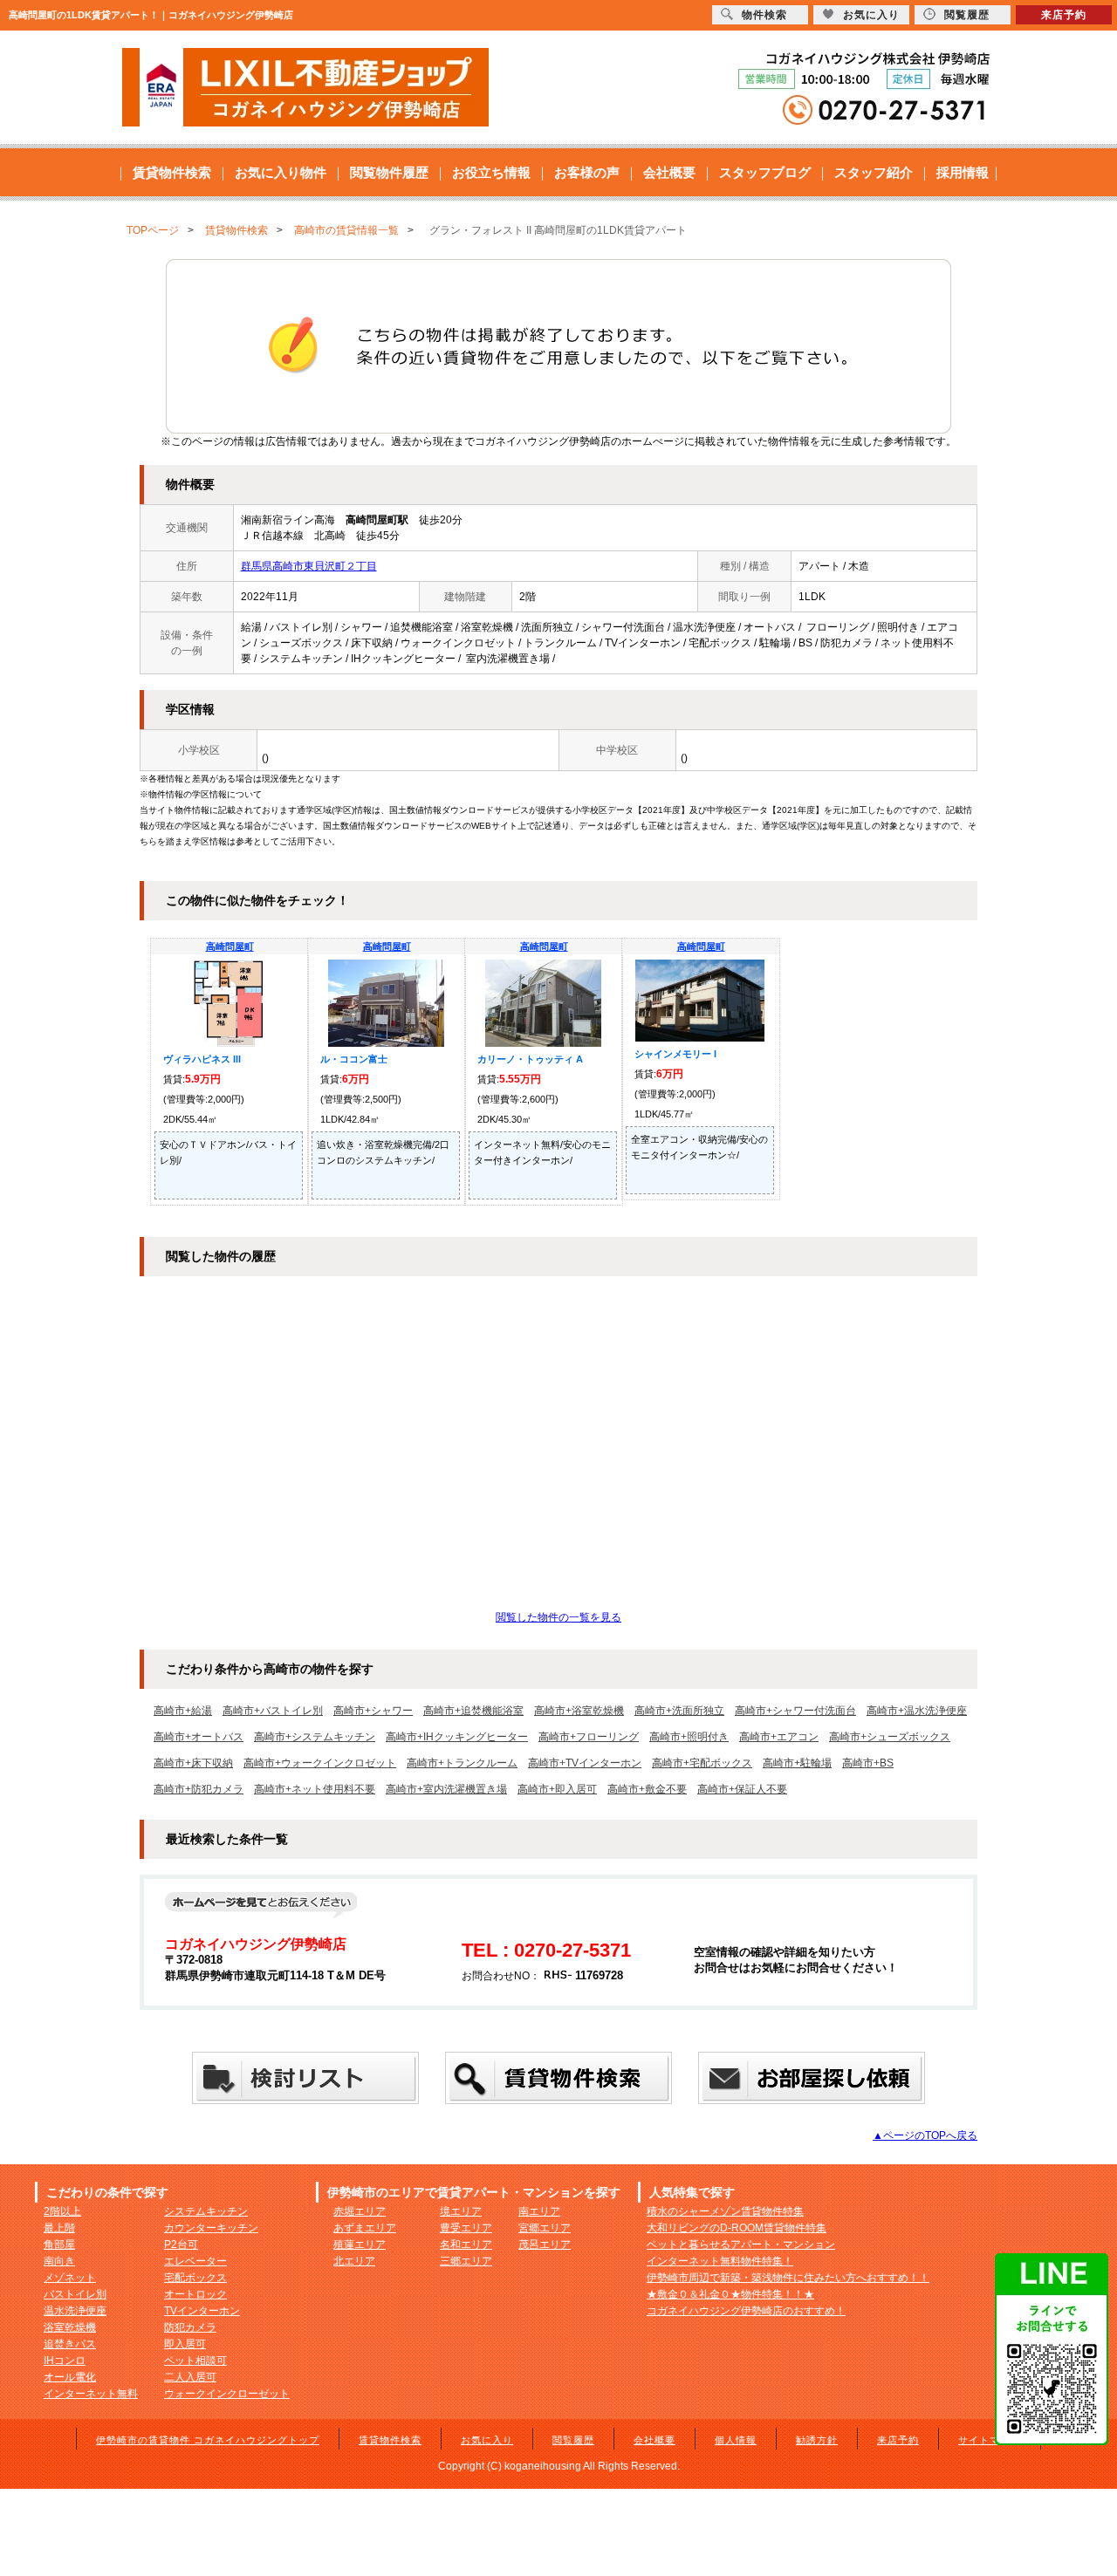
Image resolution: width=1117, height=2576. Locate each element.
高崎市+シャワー (373, 1711)
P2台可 (181, 2245)
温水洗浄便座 (75, 2311)
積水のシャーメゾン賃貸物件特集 (725, 2211)
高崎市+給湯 (183, 1711)
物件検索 (764, 15)
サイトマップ (990, 2440)
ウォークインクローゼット (227, 2394)
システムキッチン (206, 2211)
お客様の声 (587, 172)
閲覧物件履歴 (389, 172)
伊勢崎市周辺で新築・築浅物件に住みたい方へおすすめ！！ (788, 2278)
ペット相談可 (195, 2361)
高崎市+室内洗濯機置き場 (446, 1789)
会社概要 (669, 172)
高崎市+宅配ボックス (702, 1763)
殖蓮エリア (360, 2245)
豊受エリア (466, 2228)
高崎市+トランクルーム (462, 1763)
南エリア (539, 2211)
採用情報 (963, 172)
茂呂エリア (545, 2245)
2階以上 (62, 2211)
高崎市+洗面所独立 (679, 1711)
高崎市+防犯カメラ (199, 1789)
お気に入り (487, 2440)
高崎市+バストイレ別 (273, 1711)
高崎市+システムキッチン (315, 1737)
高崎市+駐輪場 (797, 1763)
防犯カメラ (190, 2327)
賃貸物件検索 (172, 172)
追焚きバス (70, 2344)
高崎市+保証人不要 (742, 1789)
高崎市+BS (868, 1763)
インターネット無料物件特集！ (720, 2261)
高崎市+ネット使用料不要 (315, 1789)
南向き (59, 2261)
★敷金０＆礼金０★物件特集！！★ (730, 2294)
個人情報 (736, 2440)
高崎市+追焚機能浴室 (473, 1711)
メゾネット (70, 2278)
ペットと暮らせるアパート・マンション (741, 2245)
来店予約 (898, 2440)
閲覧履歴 (573, 2440)
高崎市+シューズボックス (890, 1737)
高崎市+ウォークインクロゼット (320, 1763)
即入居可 (185, 2344)
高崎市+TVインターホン (585, 1763)
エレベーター (195, 2261)
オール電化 (70, 2377)
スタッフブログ (765, 172)
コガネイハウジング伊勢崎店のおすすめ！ (746, 2311)
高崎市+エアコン (779, 1737)
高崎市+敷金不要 (647, 1789)
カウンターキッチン (211, 2228)
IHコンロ (65, 2361)
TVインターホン (202, 2311)
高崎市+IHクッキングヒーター (457, 1737)
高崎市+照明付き (689, 1737)
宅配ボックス (195, 2278)
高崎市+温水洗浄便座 (917, 1711)
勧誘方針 (817, 2440)
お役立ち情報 (491, 172)
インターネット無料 (91, 2394)
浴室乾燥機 (70, 2327)
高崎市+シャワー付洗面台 (795, 1711)
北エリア (354, 2261)
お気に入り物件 (281, 172)
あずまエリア (365, 2228)
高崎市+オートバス (199, 1737)
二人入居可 (190, 2377)
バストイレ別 (75, 2294)
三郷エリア (466, 2261)
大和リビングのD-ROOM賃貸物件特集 (737, 2228)
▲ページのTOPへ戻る (925, 2135)
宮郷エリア (545, 2228)
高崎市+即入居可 (557, 1789)
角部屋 (59, 2245)
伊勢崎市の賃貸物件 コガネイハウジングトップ (208, 2440)
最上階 (59, 2228)
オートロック (195, 2294)
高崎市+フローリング (589, 1737)
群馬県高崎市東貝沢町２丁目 (309, 566)
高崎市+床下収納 (193, 1763)
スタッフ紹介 (874, 172)
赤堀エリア (360, 2211)
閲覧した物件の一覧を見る (558, 1617)
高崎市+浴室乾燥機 (579, 1711)
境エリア (461, 2211)
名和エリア (466, 2245)
